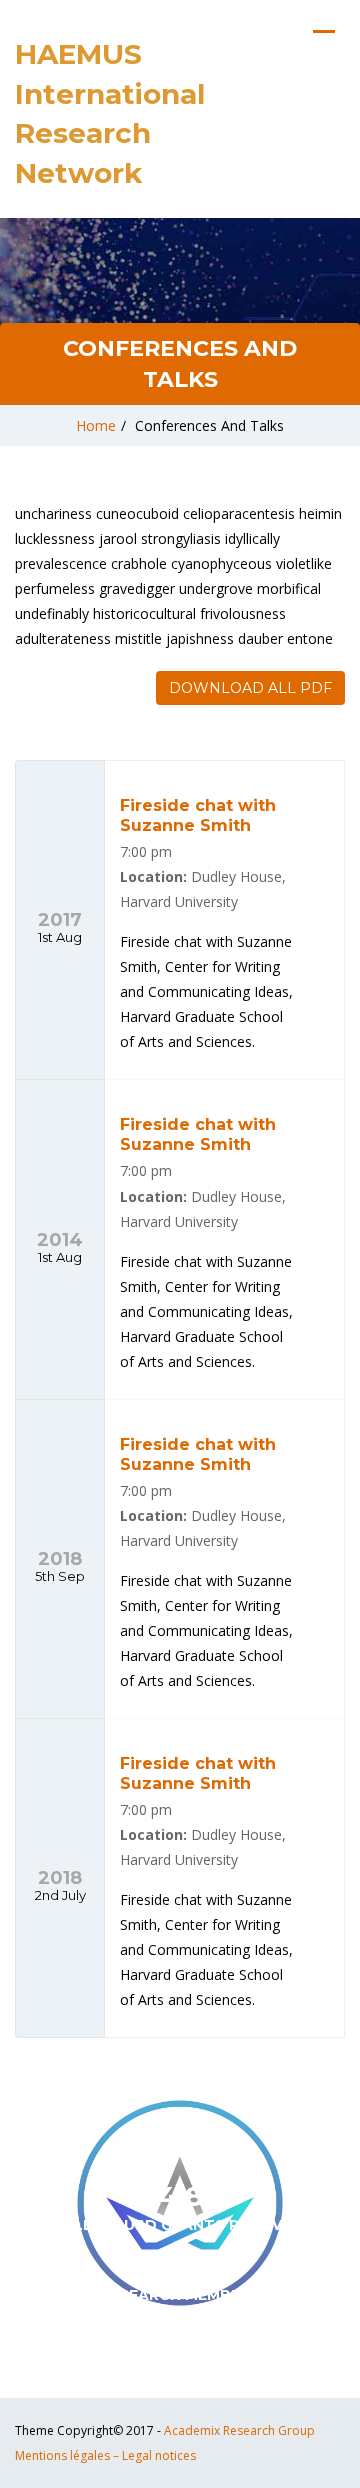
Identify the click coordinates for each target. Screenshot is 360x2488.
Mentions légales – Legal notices (105, 2455)
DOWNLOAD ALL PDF (250, 688)
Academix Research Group (239, 2430)
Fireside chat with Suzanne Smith (198, 815)
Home (96, 425)
